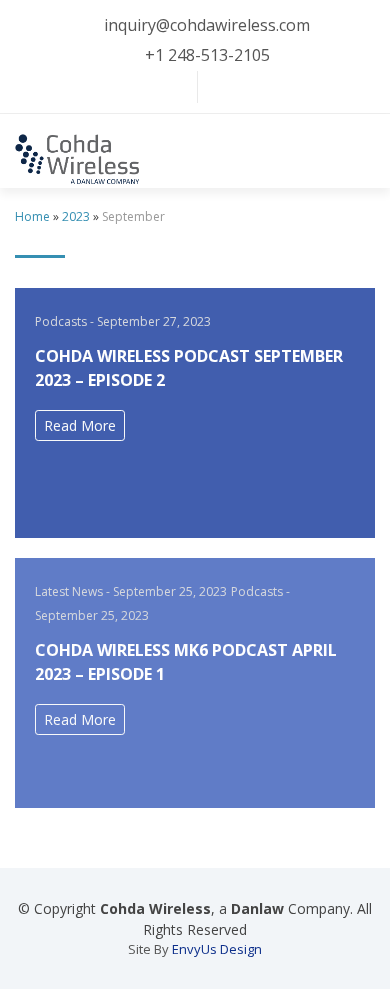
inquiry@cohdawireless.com (207, 25)
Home (32, 216)
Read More (80, 425)
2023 (76, 216)
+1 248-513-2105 (207, 55)
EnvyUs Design (217, 949)
